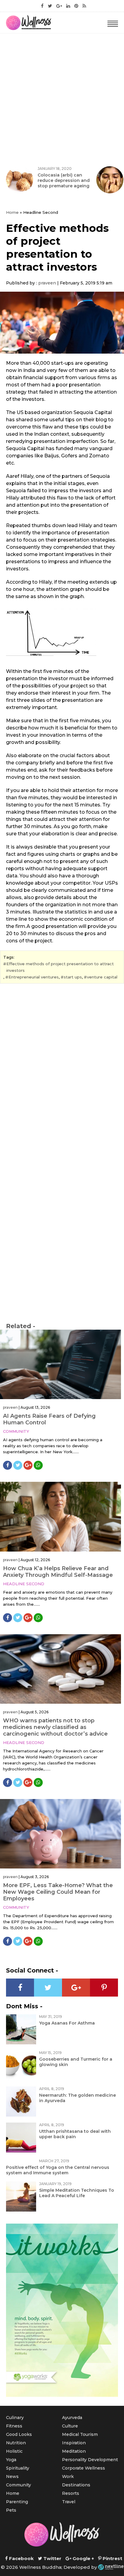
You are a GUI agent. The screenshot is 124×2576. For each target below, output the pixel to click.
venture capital (102, 977)
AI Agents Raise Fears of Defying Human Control (49, 1419)
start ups (73, 977)
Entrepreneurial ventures (34, 977)
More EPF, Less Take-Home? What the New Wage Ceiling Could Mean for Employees (58, 1892)
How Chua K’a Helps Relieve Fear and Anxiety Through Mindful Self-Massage (58, 1572)
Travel (69, 2502)
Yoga (11, 2460)
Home (12, 212)
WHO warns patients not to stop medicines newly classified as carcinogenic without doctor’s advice (55, 1727)
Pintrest (112, 2558)
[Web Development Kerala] (111, 2567)
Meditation (74, 2451)
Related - (21, 1326)
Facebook (21, 2558)
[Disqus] (62, 1070)
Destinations (76, 2485)
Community (16, 1431)
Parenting (17, 2502)
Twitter (52, 2558)
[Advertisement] (62, 98)
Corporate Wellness (84, 2468)
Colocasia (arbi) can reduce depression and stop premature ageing (64, 180)
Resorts (71, 2493)
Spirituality (18, 2468)
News (12, 2476)
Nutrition (16, 2443)
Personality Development (90, 2460)
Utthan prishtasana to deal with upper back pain (75, 2134)
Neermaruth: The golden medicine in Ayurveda (77, 2098)
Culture (70, 2426)
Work (68, 2476)
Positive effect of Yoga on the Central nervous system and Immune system (58, 2170)
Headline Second (24, 1584)
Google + (83, 2558)
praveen (47, 283)
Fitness (14, 2426)
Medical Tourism (80, 2434)
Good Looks (19, 2434)
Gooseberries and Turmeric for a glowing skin (76, 2062)
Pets (11, 2510)
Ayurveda (72, 2418)
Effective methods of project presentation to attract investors (60, 967)
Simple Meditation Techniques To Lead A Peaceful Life (77, 2193)
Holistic (14, 2451)
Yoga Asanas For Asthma (67, 2023)
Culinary (15, 2418)
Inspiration (74, 2443)
